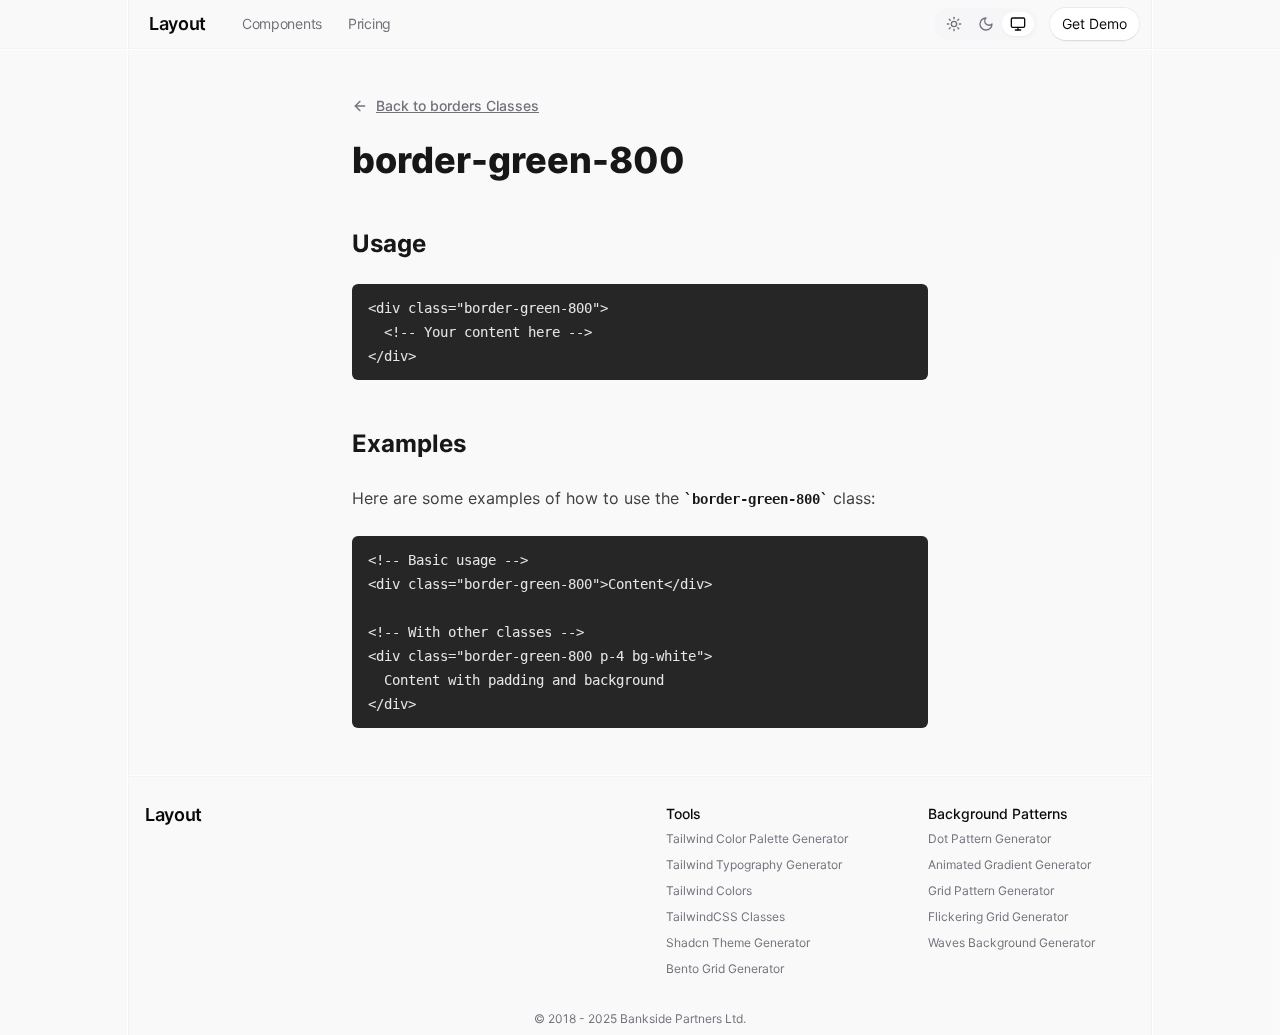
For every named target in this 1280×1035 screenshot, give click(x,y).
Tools (683, 813)
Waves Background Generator (1011, 942)
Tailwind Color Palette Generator (757, 838)
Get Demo (1094, 23)
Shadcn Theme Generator (738, 942)
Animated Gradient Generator (1009, 864)
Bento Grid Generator (725, 968)
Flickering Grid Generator (998, 916)
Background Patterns (998, 813)
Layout (177, 23)
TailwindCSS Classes (725, 916)
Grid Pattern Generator (991, 890)
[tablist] (986, 24)
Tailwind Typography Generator (754, 864)
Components (282, 23)
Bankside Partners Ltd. (683, 1018)
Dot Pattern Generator (989, 838)
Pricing (369, 23)
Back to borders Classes (457, 105)
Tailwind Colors (709, 890)
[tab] (954, 24)
